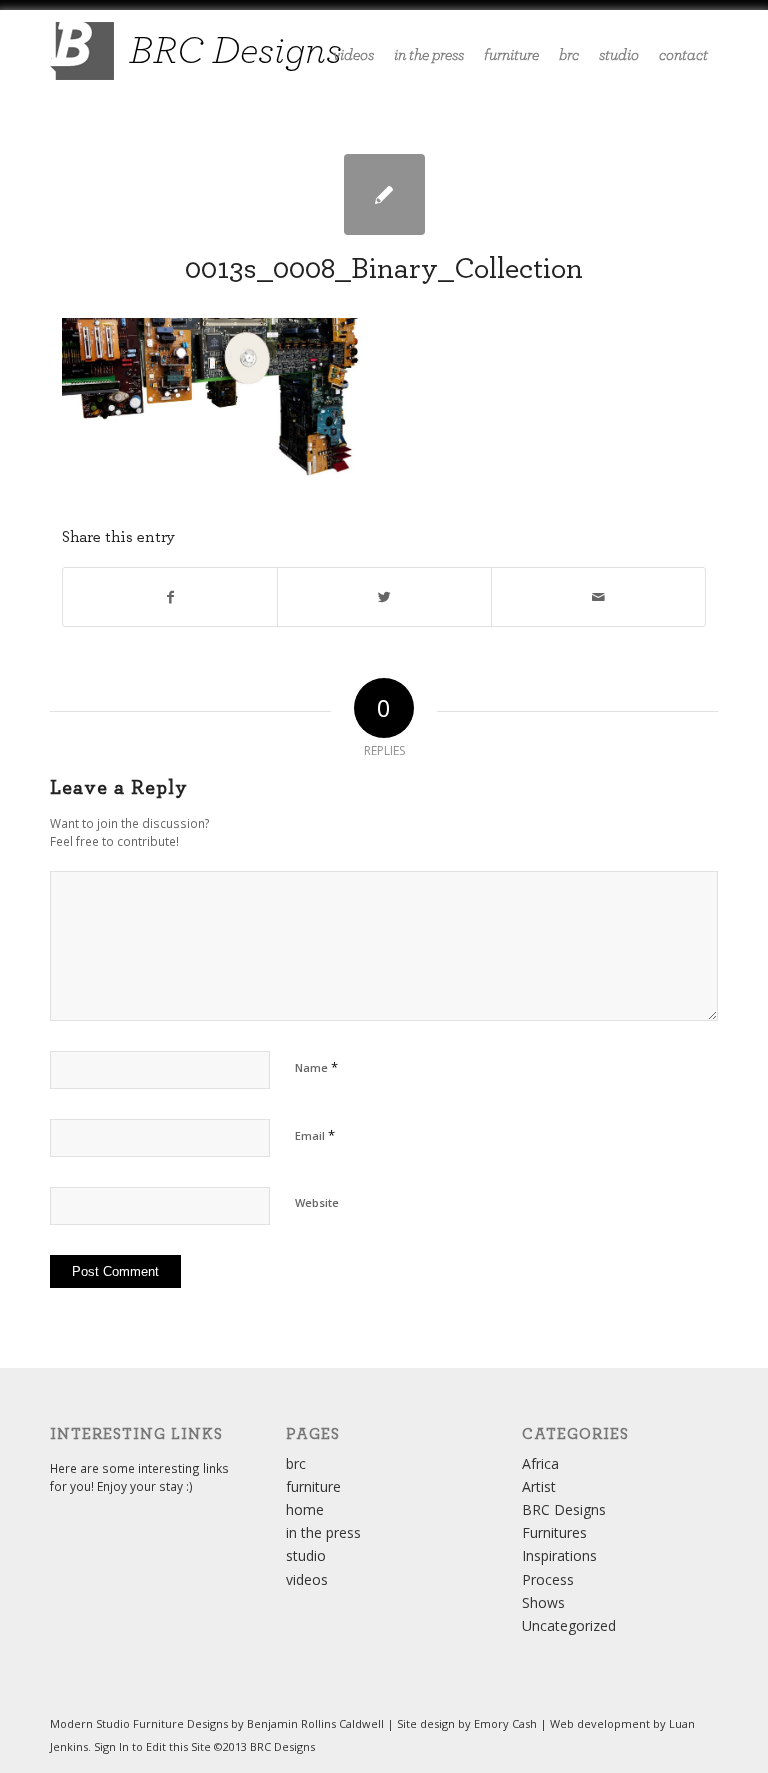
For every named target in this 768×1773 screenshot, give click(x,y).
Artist (539, 1486)
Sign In (111, 1746)
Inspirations (559, 1555)
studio (306, 1555)
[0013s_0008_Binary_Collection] (384, 194)
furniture (313, 1486)
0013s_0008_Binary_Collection (384, 269)
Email (315, 1135)
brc (296, 1463)
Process (548, 1579)
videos (307, 1579)
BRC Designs (564, 1509)
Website (317, 1202)
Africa (540, 1463)
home (305, 1509)
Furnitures (554, 1532)
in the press (323, 1532)
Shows (543, 1602)
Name (316, 1067)
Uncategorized (569, 1625)
